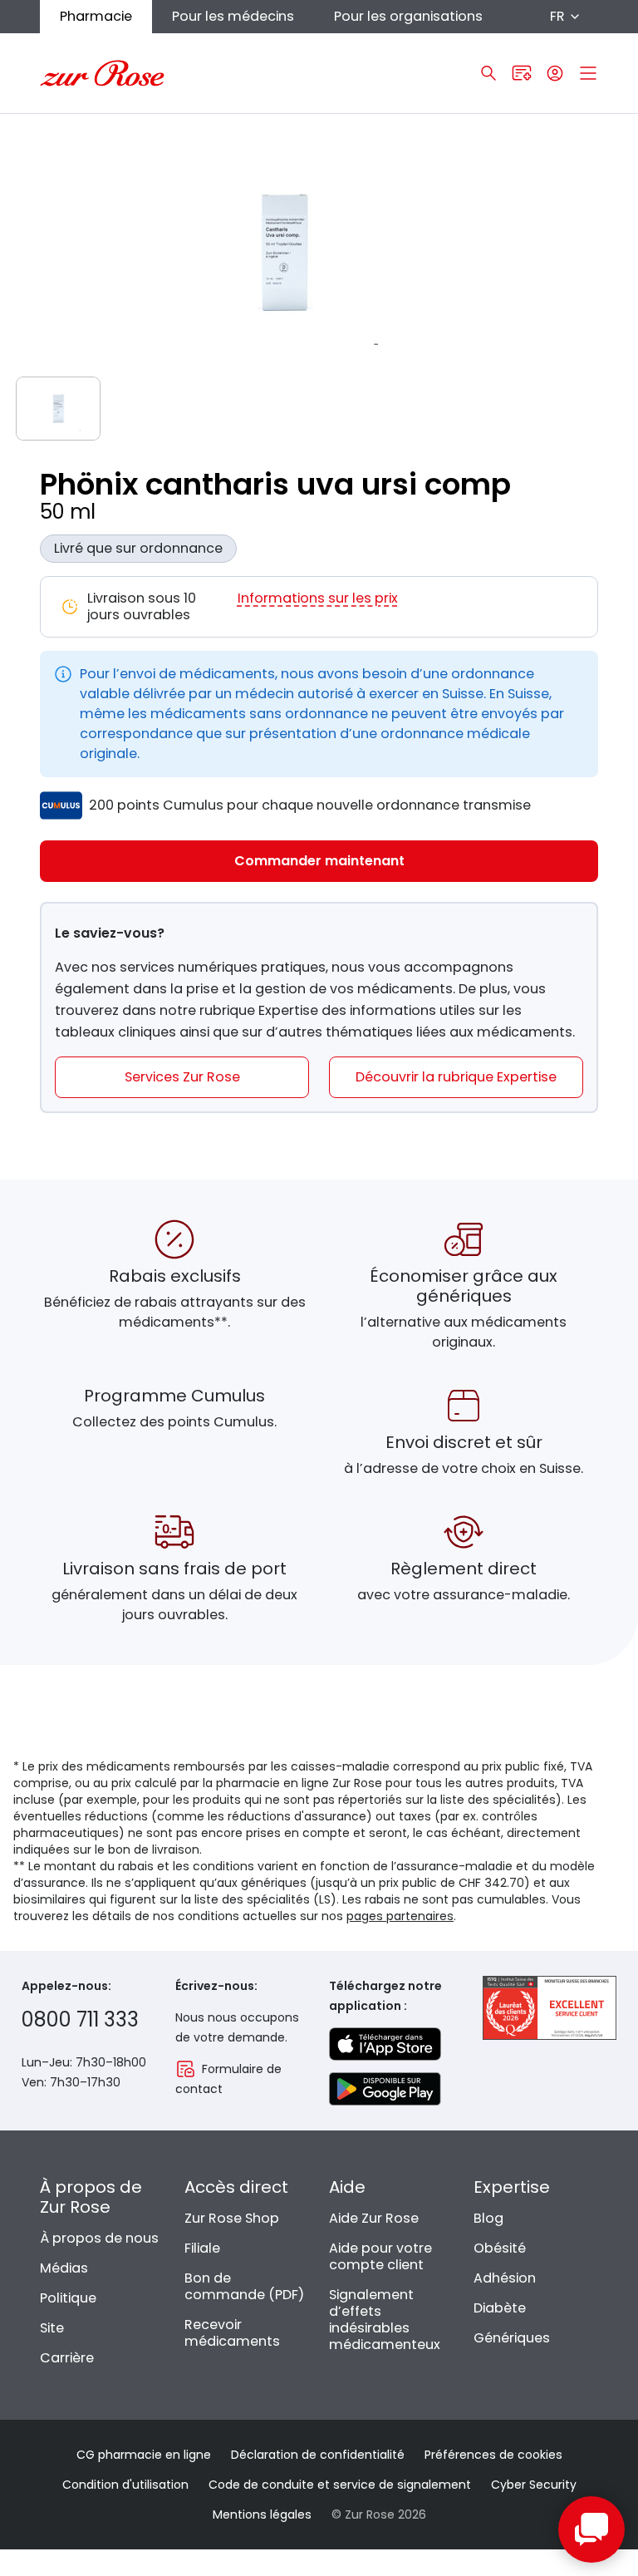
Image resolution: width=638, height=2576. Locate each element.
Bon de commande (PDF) (244, 2286)
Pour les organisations (408, 16)
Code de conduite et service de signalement (340, 2485)
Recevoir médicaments (232, 2333)
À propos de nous (99, 2238)
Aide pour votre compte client (380, 2256)
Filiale (202, 2248)
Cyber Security (534, 2485)
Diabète (500, 2308)
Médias (64, 2268)
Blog (488, 2218)
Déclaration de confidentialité (318, 2455)
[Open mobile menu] (588, 73)
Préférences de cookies (493, 2455)
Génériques (512, 2338)
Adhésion (505, 2278)
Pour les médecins (233, 16)
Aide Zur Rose (374, 2218)
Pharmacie (96, 16)
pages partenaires (400, 1916)
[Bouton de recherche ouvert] (488, 73)
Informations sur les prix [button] (318, 599)
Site (52, 2328)
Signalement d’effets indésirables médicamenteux (385, 2320)
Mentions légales (262, 2514)
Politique (68, 2298)
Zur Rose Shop (232, 2218)
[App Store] (385, 2044)
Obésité (500, 2248)
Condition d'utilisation (125, 2485)
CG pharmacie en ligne (144, 2455)
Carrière (67, 2358)
